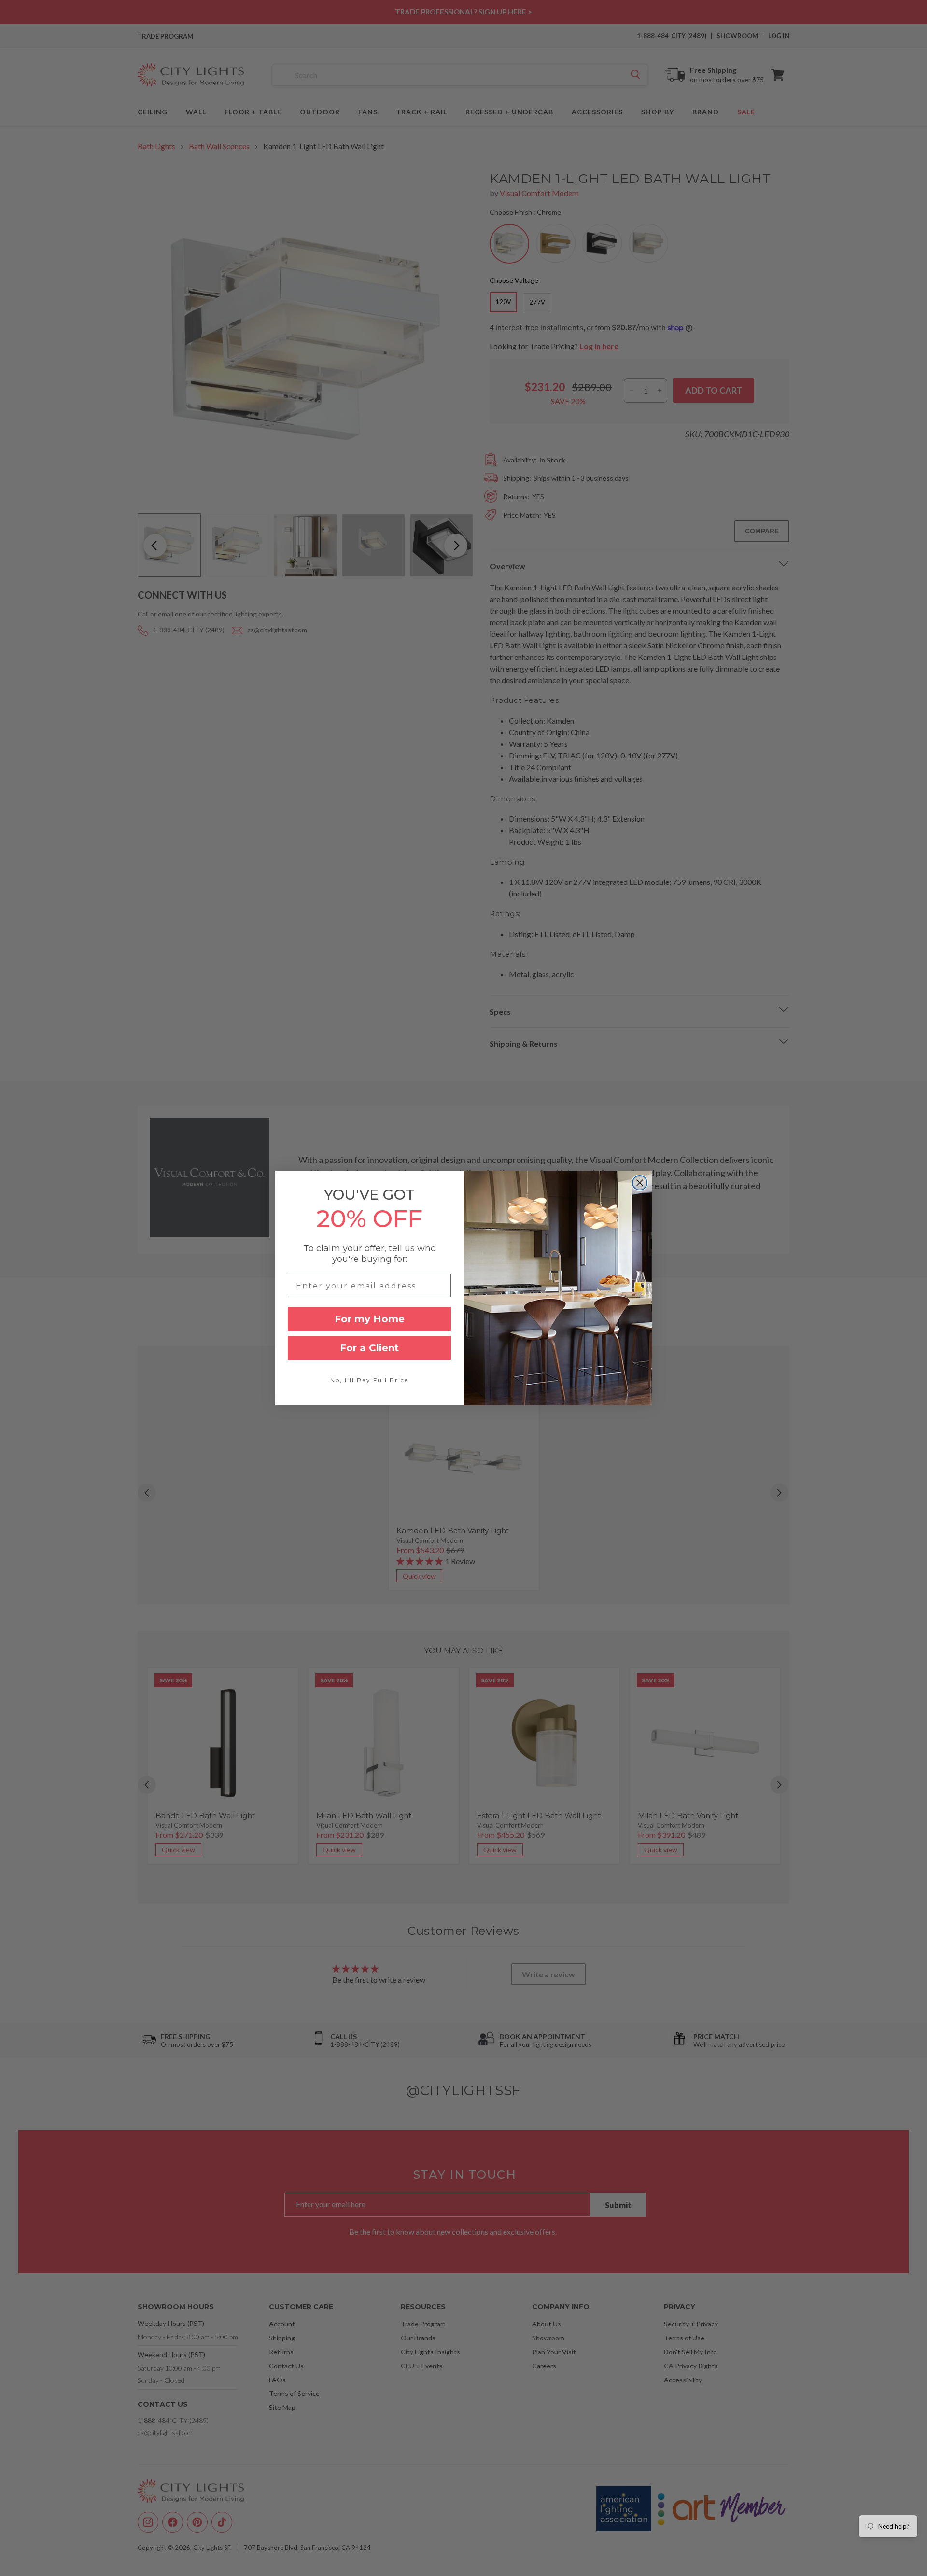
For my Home (370, 1319)
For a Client (369, 1348)
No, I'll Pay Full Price (369, 1380)
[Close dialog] (640, 1183)
